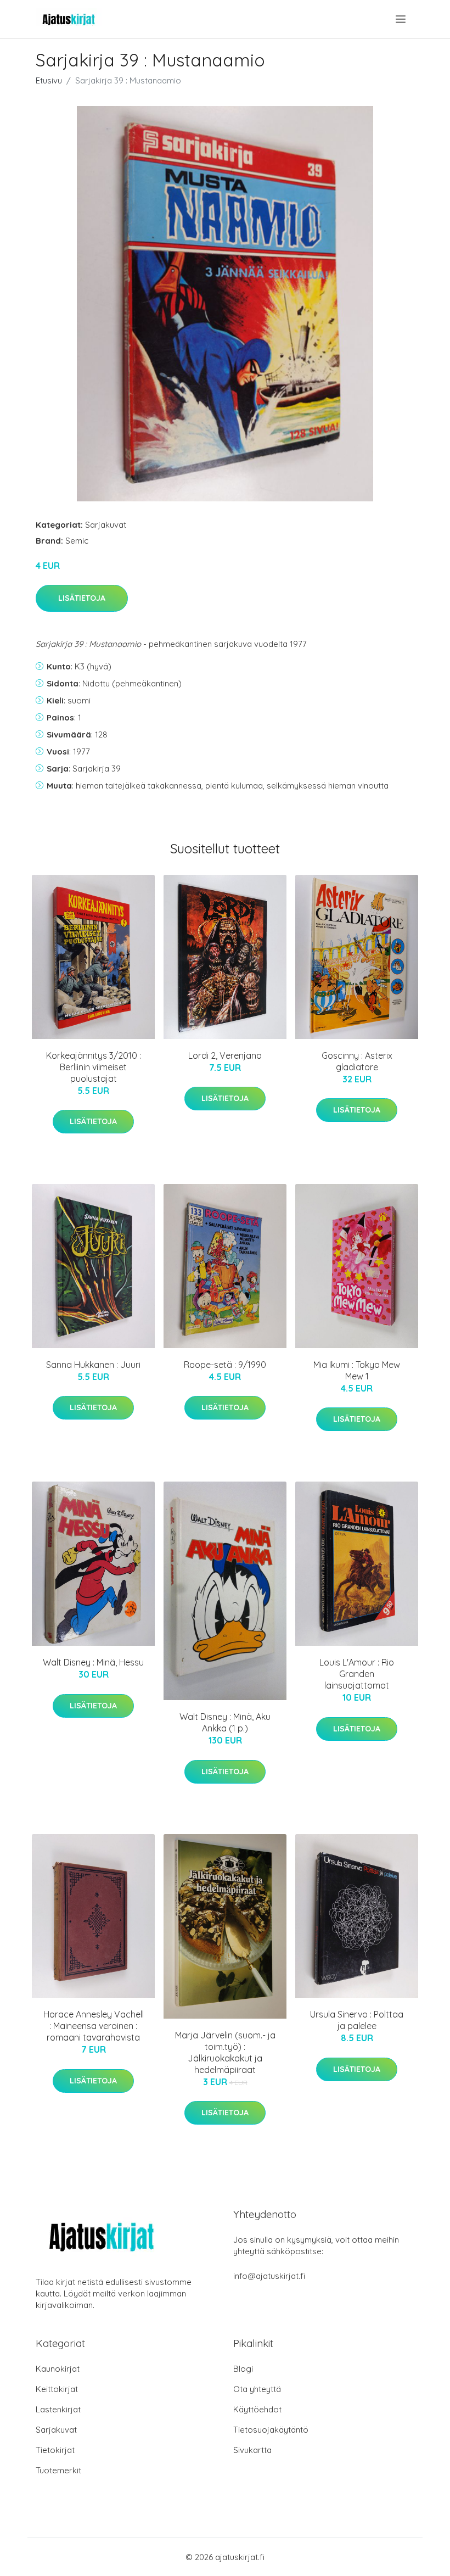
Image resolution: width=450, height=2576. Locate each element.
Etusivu (49, 80)
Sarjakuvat (106, 525)
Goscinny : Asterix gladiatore (357, 1061)
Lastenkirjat (58, 2409)
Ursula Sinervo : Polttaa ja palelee (357, 2020)
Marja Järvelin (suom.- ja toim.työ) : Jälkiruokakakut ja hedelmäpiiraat (225, 2052)
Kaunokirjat (58, 2369)
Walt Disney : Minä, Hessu (93, 1662)
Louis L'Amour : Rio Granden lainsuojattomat (357, 1674)
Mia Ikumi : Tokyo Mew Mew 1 (357, 1370)
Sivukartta (252, 2450)
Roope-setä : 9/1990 (225, 1365)
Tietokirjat (55, 2450)
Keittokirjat (57, 2389)
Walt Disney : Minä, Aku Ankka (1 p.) (225, 1722)
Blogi (243, 2369)
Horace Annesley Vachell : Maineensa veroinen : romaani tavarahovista (94, 2026)
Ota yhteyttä (257, 2389)
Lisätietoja (82, 598)
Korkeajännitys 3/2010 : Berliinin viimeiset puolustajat (94, 1067)
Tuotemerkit (58, 2470)
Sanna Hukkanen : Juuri (93, 1365)
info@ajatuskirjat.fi (269, 2276)
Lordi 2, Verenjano (225, 1055)
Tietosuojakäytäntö (271, 2430)
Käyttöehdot (257, 2409)
